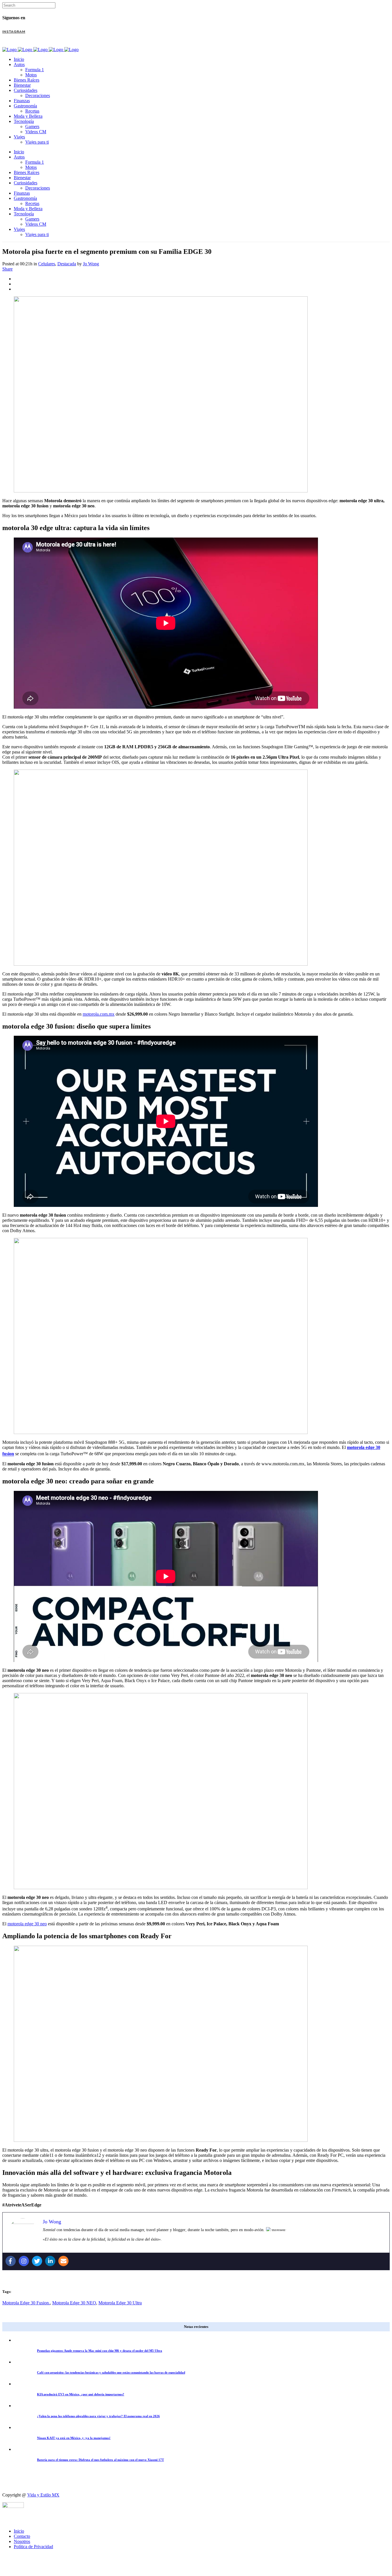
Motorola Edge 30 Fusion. (26, 2303)
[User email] (63, 2261)
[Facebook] (11, 2261)
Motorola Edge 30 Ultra (120, 2303)
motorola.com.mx (99, 1014)
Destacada (67, 264)
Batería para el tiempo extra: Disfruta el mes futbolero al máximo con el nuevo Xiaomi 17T (100, 2460)
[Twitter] (37, 2261)
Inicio (19, 2531)
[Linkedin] (50, 2261)
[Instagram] (24, 2261)
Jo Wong (91, 264)
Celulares (47, 264)
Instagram (14, 32)
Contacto (22, 2536)
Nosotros (22, 2541)
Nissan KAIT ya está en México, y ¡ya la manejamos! (74, 2438)
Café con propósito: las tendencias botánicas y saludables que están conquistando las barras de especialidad (111, 2372)
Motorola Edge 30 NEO (74, 2303)
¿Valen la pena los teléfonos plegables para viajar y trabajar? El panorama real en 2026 (98, 2416)
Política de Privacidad (33, 2547)
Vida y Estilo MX (43, 2495)
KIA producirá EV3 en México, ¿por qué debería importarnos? (81, 2394)
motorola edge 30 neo (27, 1924)
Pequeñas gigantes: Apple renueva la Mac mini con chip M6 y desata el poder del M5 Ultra (100, 2351)
